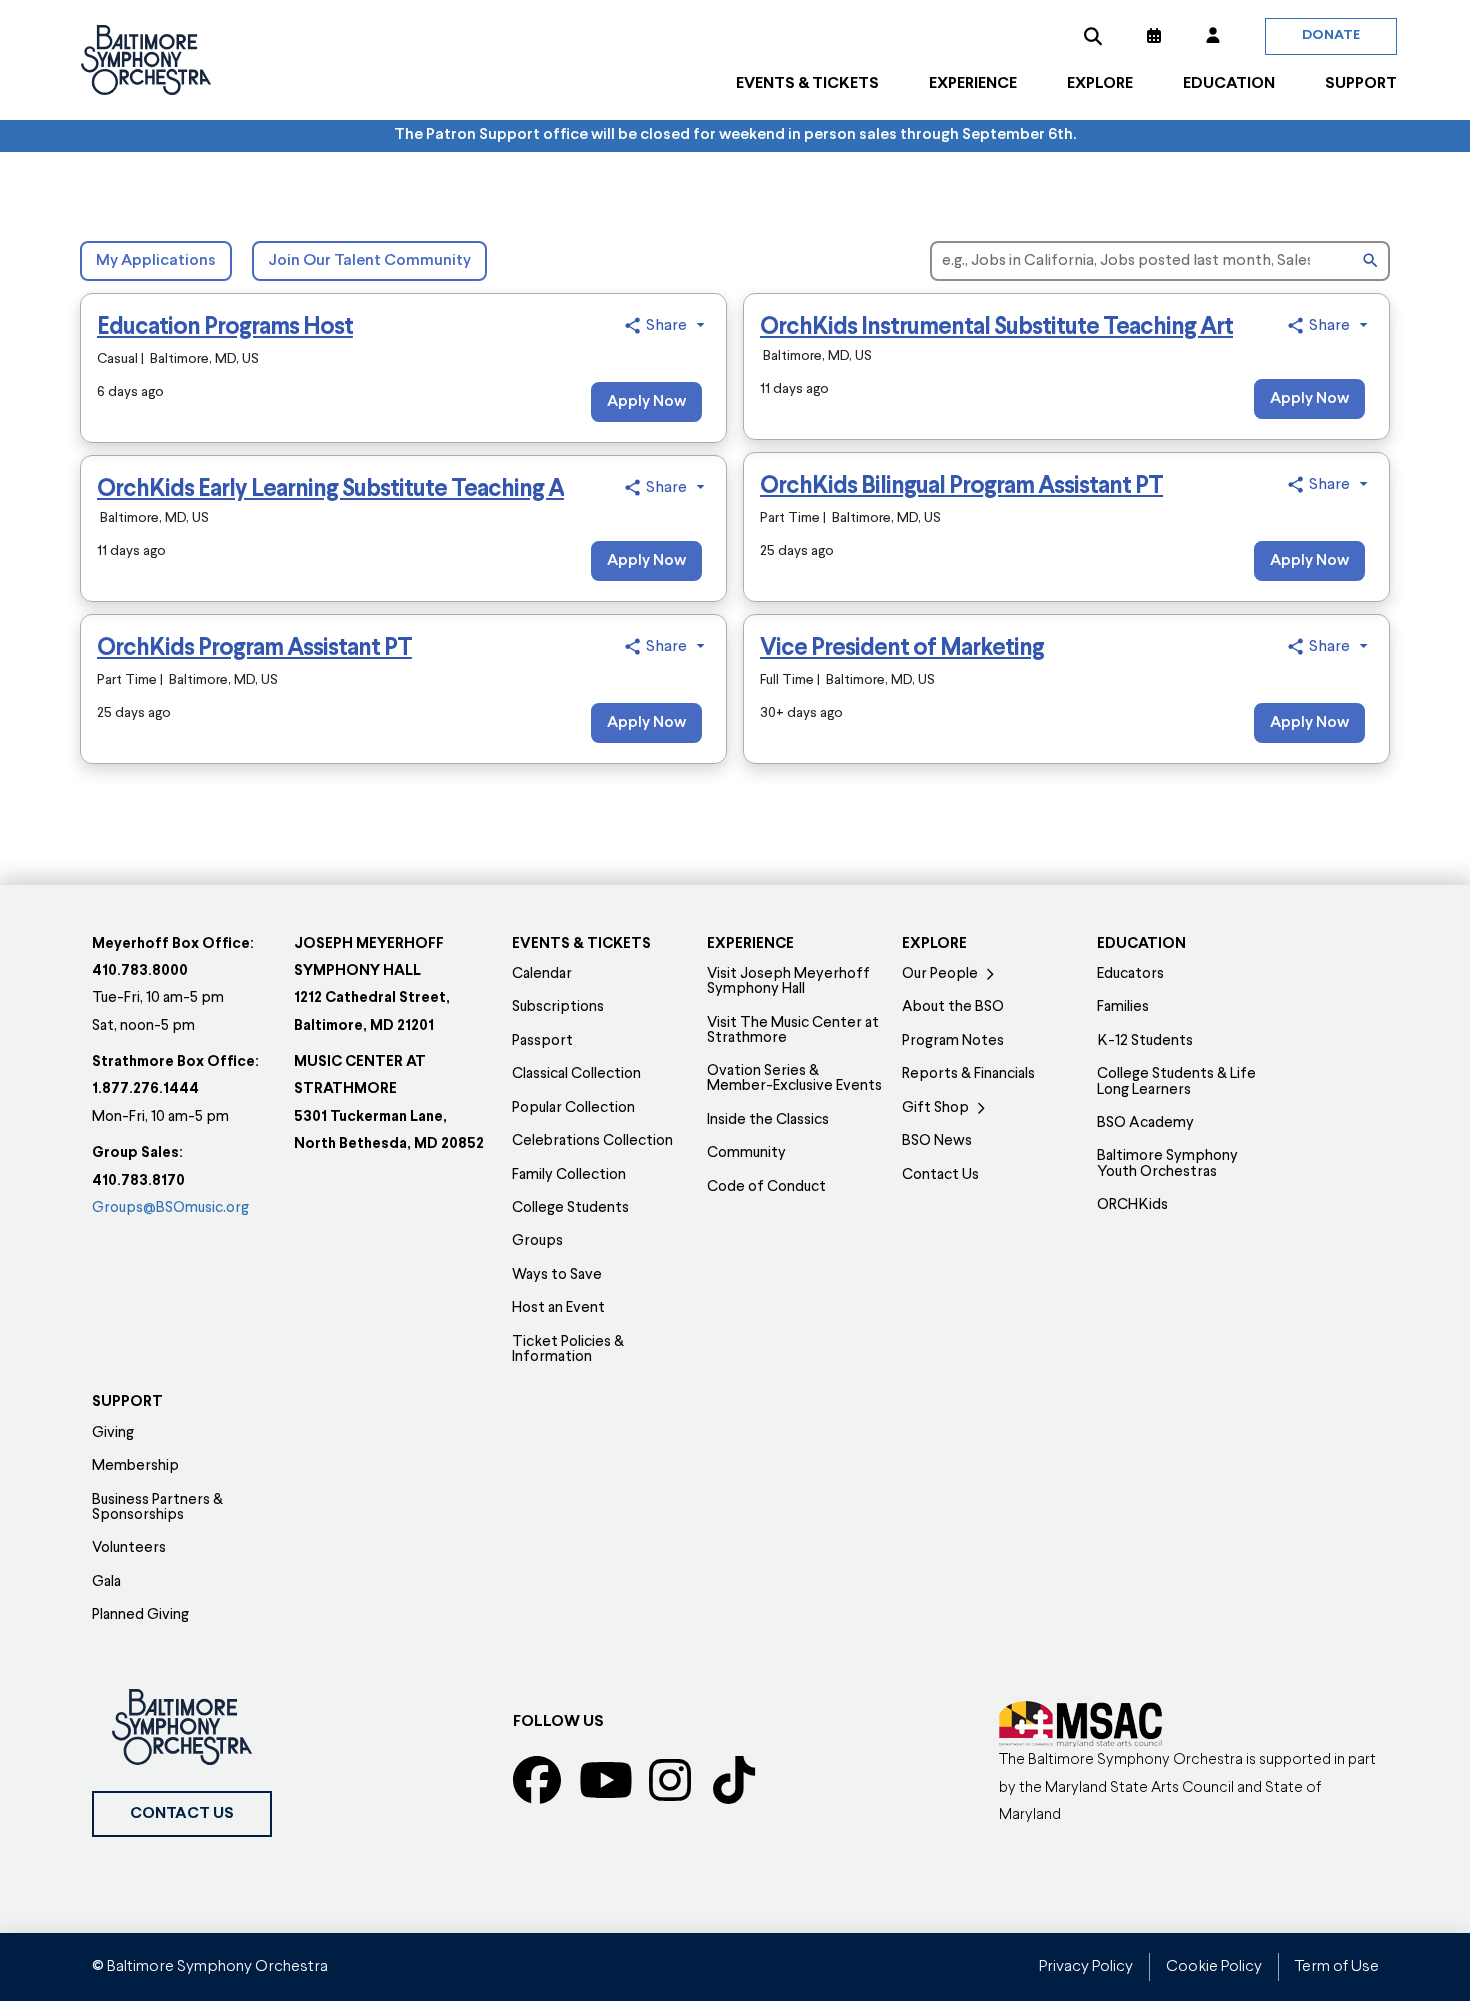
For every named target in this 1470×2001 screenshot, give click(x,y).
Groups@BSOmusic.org (170, 1208)
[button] (1093, 36)
